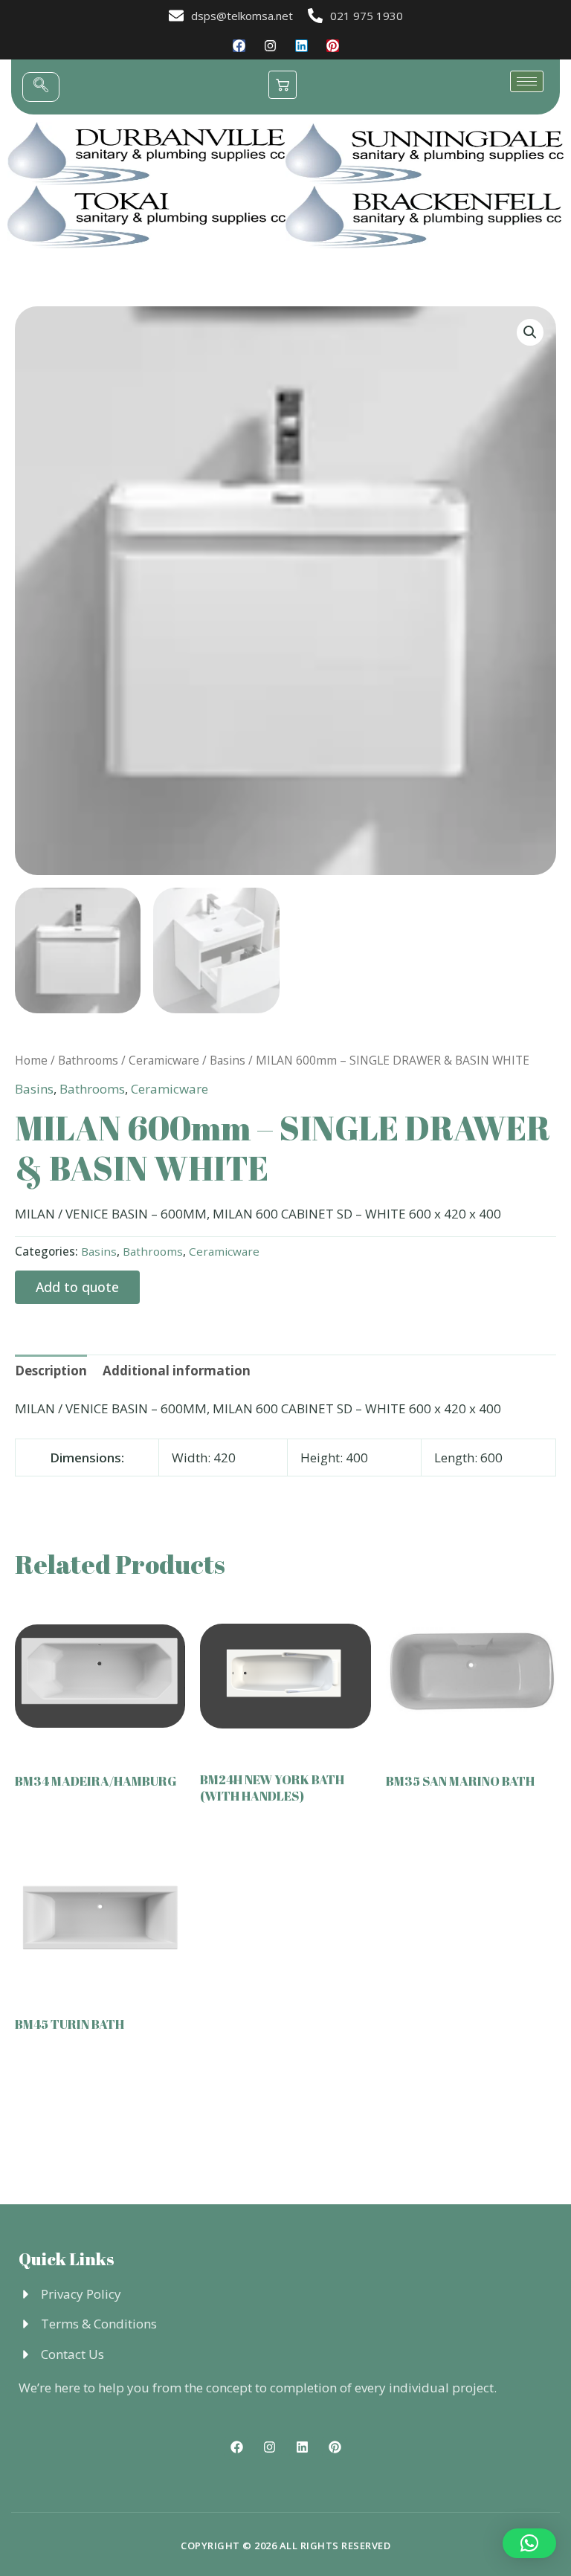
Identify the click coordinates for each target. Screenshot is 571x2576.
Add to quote (77, 1287)
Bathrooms (88, 1060)
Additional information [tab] (177, 1371)
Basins (228, 1060)
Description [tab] (51, 1371)
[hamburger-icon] (527, 81)
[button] (41, 87)
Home (31, 1060)
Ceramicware (164, 1060)
